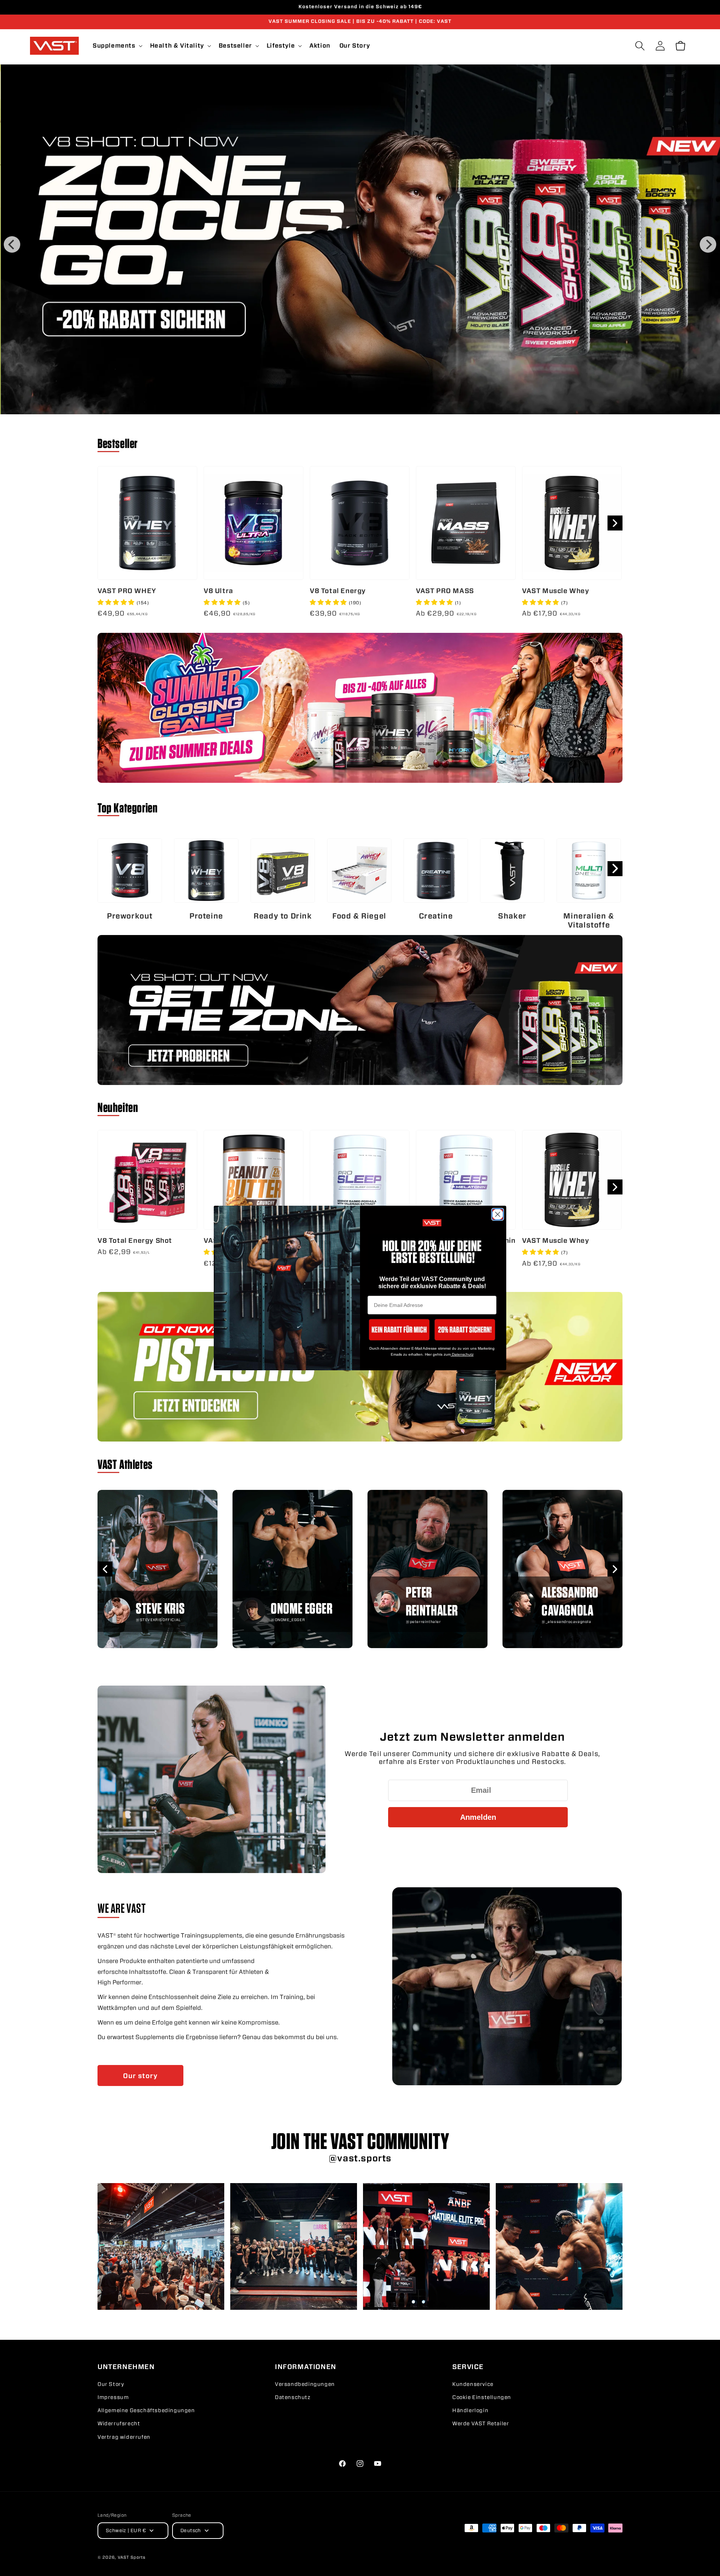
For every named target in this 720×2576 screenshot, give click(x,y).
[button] (399, 1330)
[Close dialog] (498, 1214)
